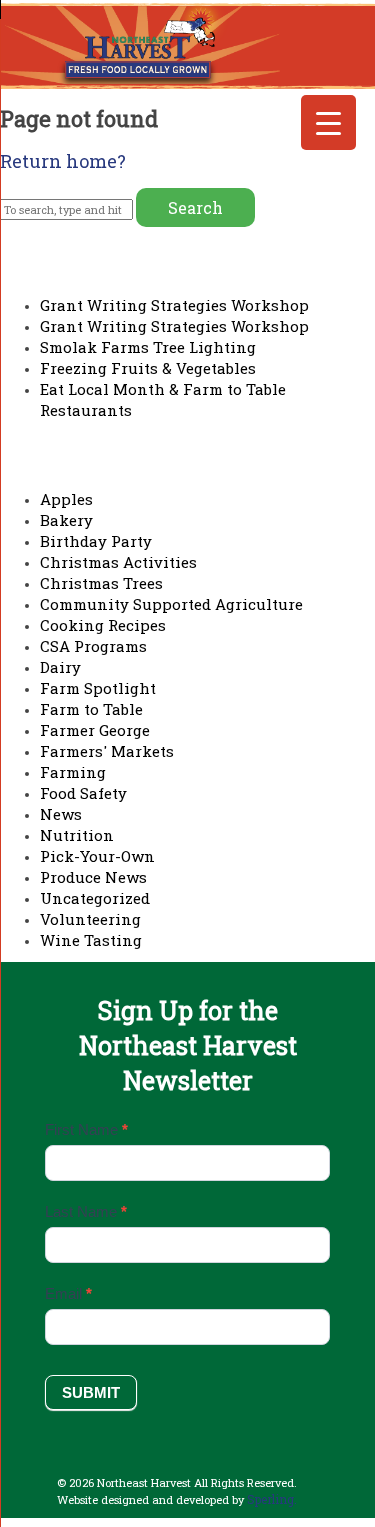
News (61, 814)
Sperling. (272, 1499)
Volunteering (90, 919)
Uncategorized (95, 898)
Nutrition (77, 835)
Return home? (63, 161)
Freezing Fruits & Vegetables (148, 368)
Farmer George (95, 730)
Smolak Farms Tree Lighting (148, 347)
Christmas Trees (101, 583)
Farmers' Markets (107, 751)
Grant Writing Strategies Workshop (174, 305)
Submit (91, 1392)
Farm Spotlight (98, 688)
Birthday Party (96, 541)
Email (68, 1293)
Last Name (86, 1211)
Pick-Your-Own (97, 856)
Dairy (60, 667)
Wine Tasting (91, 940)
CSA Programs (93, 646)
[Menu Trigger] (328, 122)
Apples (66, 499)
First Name (86, 1129)
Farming (73, 772)
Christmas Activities (118, 562)
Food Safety (83, 793)
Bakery (66, 520)
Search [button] (195, 207)
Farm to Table (91, 709)
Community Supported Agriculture (171, 604)
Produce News (93, 877)
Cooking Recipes (103, 625)
